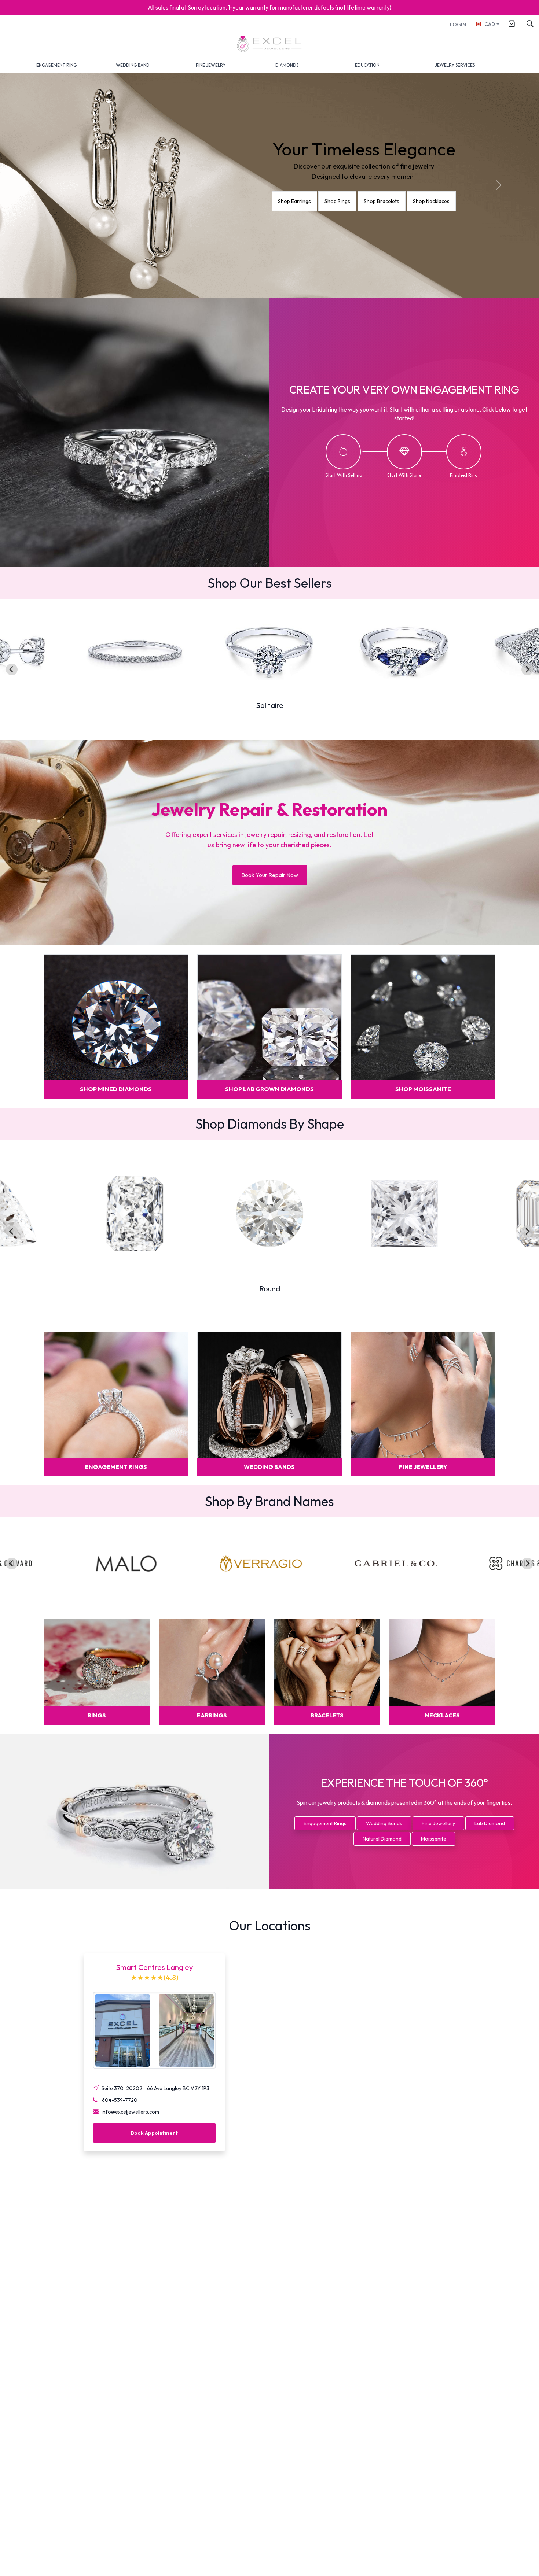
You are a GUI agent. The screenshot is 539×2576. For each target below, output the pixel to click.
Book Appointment (154, 2133)
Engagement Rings (325, 1823)
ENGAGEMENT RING (56, 65)
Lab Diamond (490, 1823)
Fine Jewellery (438, 1823)
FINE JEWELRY (211, 65)
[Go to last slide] (12, 669)
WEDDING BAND (133, 65)
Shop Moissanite (427, 201)
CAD (490, 24)
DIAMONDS (287, 65)
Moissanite (434, 1839)
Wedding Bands (384, 1823)
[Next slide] (527, 669)
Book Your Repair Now (270, 875)
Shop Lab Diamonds (372, 201)
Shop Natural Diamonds (309, 201)
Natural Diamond (382, 1839)
